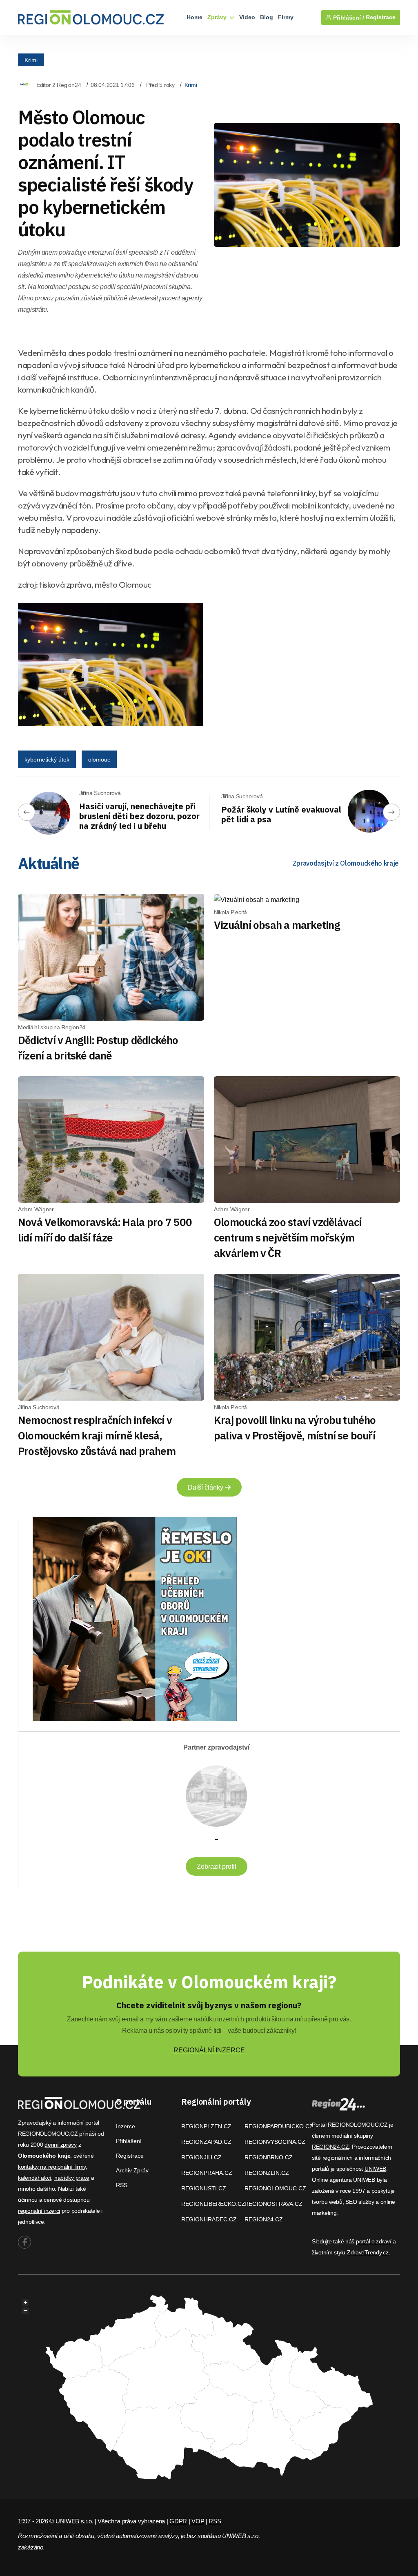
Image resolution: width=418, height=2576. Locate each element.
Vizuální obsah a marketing (277, 925)
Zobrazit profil (217, 1866)
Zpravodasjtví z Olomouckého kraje (346, 863)
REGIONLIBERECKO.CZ (213, 2204)
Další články (206, 1487)
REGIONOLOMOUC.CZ (275, 2188)
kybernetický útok (47, 759)
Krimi (31, 60)
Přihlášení (129, 2141)
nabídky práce (72, 2178)
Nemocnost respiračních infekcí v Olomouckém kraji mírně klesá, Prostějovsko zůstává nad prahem (97, 1435)
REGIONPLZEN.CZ (206, 2126)
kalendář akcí (34, 2178)
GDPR (178, 2521)
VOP (198, 2521)
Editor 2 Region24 (59, 85)
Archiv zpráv (132, 2170)
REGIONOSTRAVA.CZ (273, 2204)
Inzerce (126, 2126)
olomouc (99, 759)
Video (247, 17)
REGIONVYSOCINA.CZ (275, 2142)
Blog (267, 17)
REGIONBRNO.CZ (269, 2157)
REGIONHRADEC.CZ (209, 2219)
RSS (122, 2185)
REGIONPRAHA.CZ (207, 2173)
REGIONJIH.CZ (201, 2157)
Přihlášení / (348, 18)
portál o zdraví (374, 2241)
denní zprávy (61, 2145)
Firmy (286, 17)
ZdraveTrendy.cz (368, 2252)
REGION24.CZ (264, 2219)
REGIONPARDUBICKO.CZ (279, 2126)
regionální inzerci (39, 2211)
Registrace (381, 17)
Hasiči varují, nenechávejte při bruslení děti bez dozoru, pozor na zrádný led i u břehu (139, 816)
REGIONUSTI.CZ (204, 2188)
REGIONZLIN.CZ (267, 2173)
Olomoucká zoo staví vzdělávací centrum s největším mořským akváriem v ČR (288, 1237)
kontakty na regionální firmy (52, 2167)
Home (195, 17)
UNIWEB (375, 2169)
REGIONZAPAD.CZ (206, 2142)
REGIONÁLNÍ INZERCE (209, 2050)
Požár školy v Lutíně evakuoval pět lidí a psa (281, 814)
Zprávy (218, 17)
